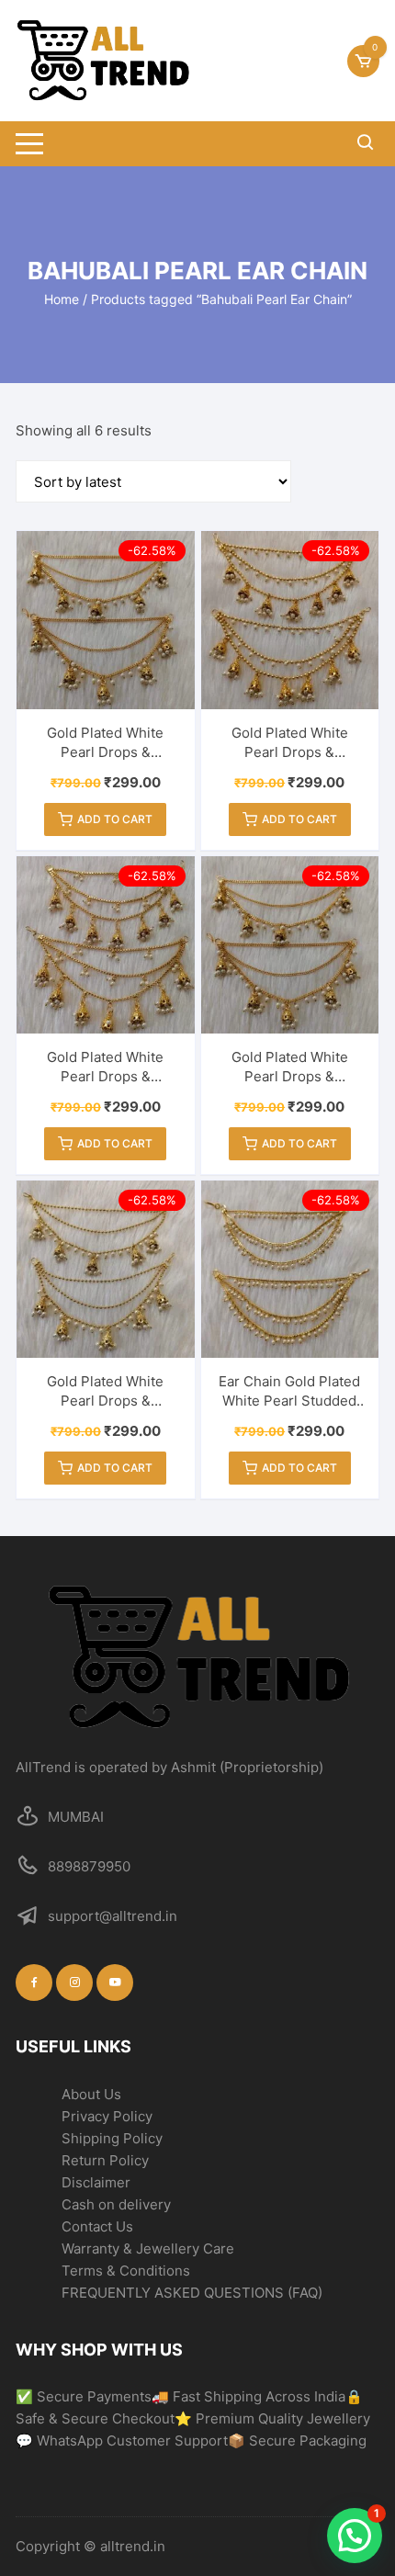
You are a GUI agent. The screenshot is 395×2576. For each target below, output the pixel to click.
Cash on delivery (116, 2204)
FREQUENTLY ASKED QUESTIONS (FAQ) (192, 2293)
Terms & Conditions (126, 2271)
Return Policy (105, 2160)
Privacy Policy (107, 2116)
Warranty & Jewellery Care (148, 2248)
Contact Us (97, 2226)
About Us (91, 2094)
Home (62, 299)
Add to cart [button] (115, 819)
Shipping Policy (112, 2138)
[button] (355, 2536)
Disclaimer (96, 2182)
